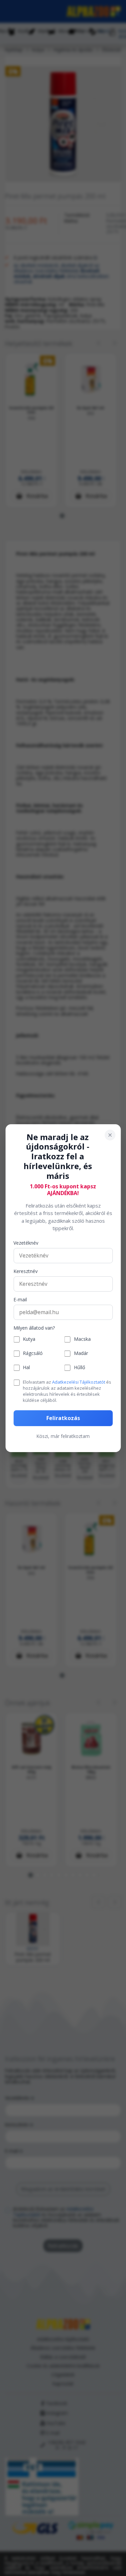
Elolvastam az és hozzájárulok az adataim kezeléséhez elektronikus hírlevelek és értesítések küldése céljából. (67, 1391)
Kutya (29, 1339)
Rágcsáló (33, 1353)
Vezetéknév (26, 1243)
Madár (81, 1353)
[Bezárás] (110, 1135)
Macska (82, 1339)
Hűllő (79, 1368)
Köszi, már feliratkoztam (63, 1436)
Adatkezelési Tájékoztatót (79, 1382)
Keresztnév (26, 1271)
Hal (26, 1368)
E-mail (20, 1300)
